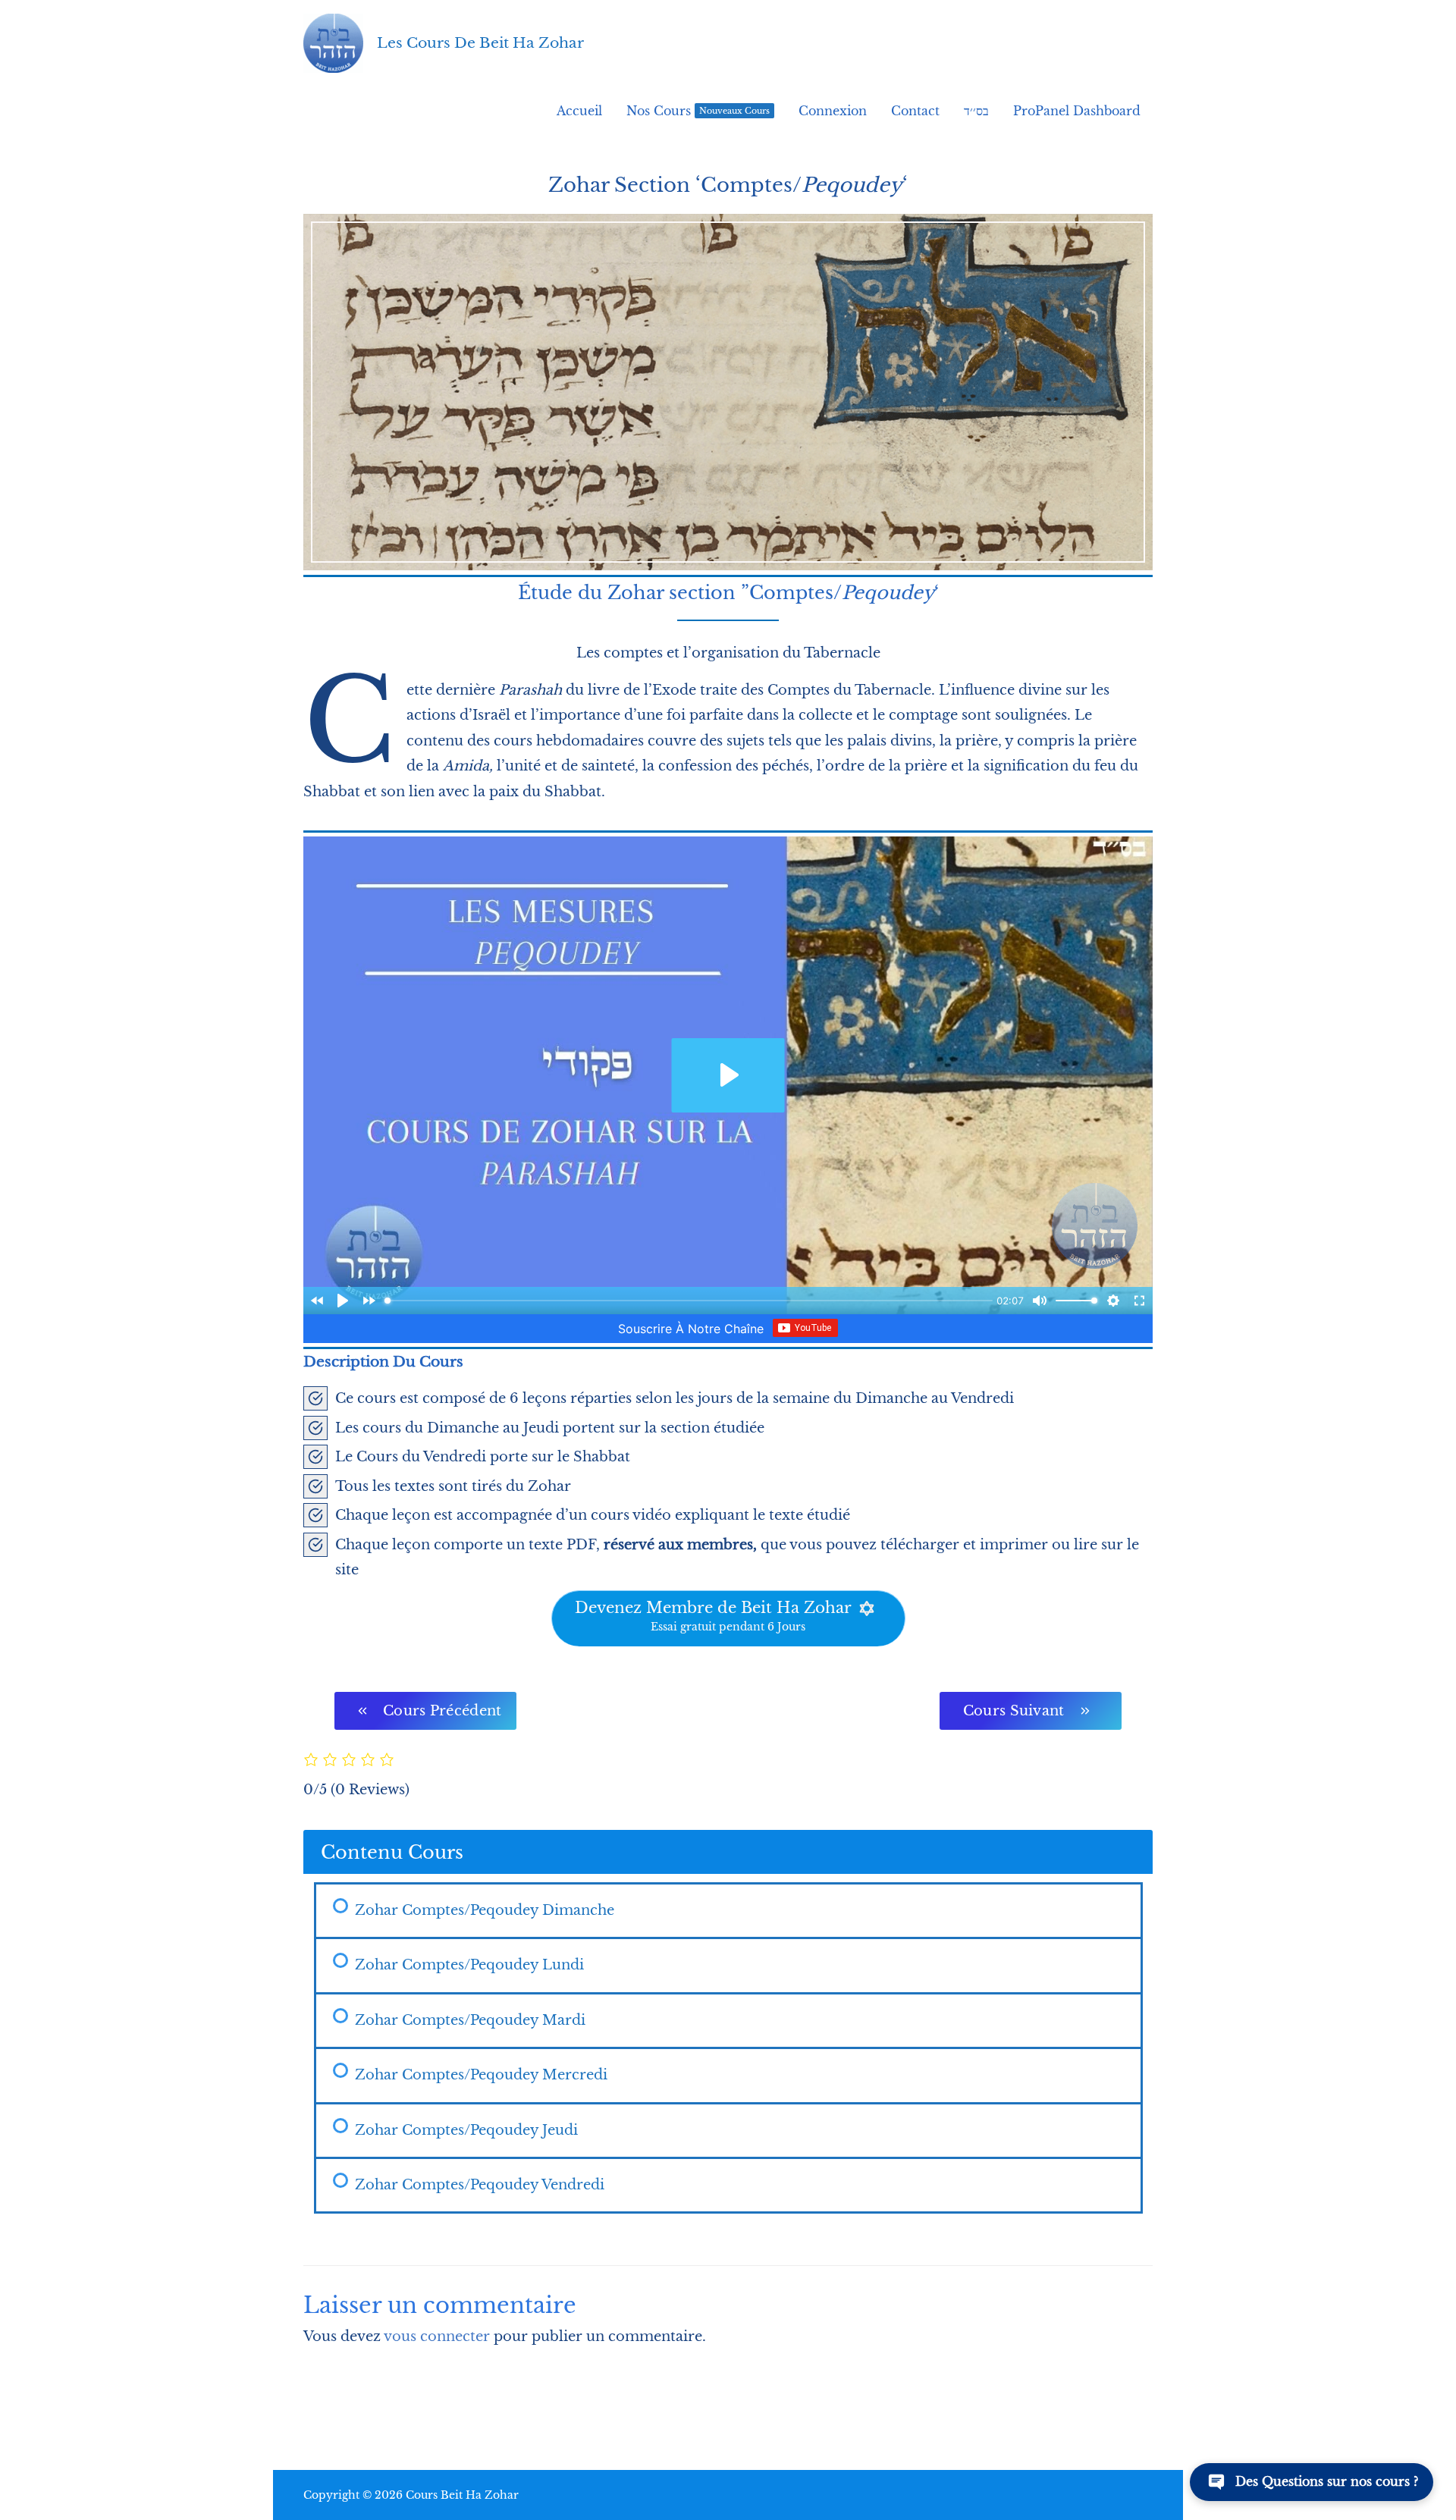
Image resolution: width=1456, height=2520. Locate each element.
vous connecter (437, 2336)
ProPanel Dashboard (1077, 111)
